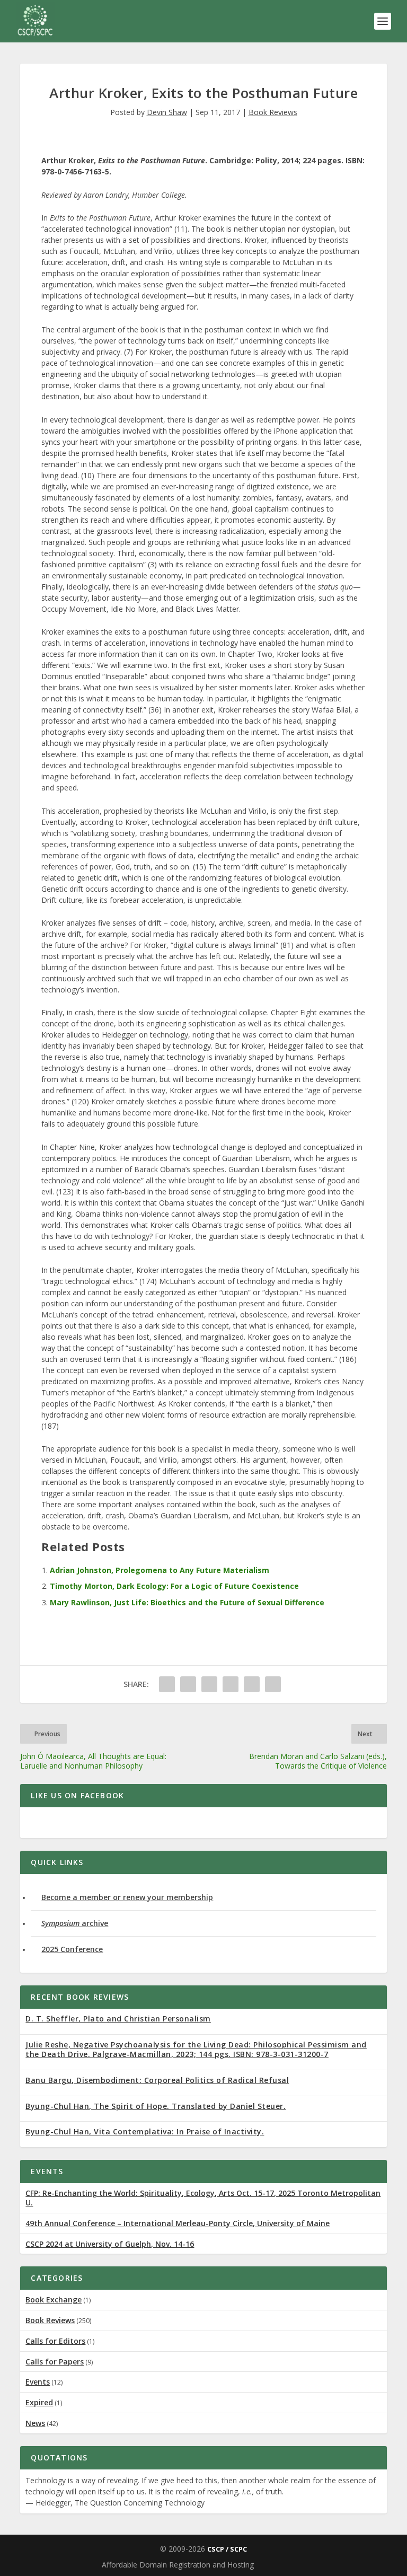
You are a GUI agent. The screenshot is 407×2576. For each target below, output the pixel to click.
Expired (39, 2402)
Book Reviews (273, 112)
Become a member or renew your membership (127, 1897)
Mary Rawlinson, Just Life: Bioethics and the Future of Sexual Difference (187, 1602)
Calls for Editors (55, 2341)
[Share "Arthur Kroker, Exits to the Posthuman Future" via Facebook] (167, 1684)
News (35, 2423)
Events (38, 2382)
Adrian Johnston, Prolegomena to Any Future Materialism (160, 1570)
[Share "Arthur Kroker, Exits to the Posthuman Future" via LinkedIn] (252, 1684)
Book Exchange (54, 2300)
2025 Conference (72, 1949)
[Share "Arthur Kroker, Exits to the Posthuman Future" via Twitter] (188, 1684)
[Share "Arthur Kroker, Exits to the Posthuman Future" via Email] (273, 1684)
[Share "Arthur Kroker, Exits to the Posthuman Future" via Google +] (209, 1684)
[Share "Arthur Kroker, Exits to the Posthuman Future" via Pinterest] (231, 1684)
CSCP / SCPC (227, 2549)
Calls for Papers (55, 2362)
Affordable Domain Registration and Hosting (178, 2565)
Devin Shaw (167, 112)
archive (75, 1923)
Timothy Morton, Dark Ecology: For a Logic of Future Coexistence (174, 1586)
